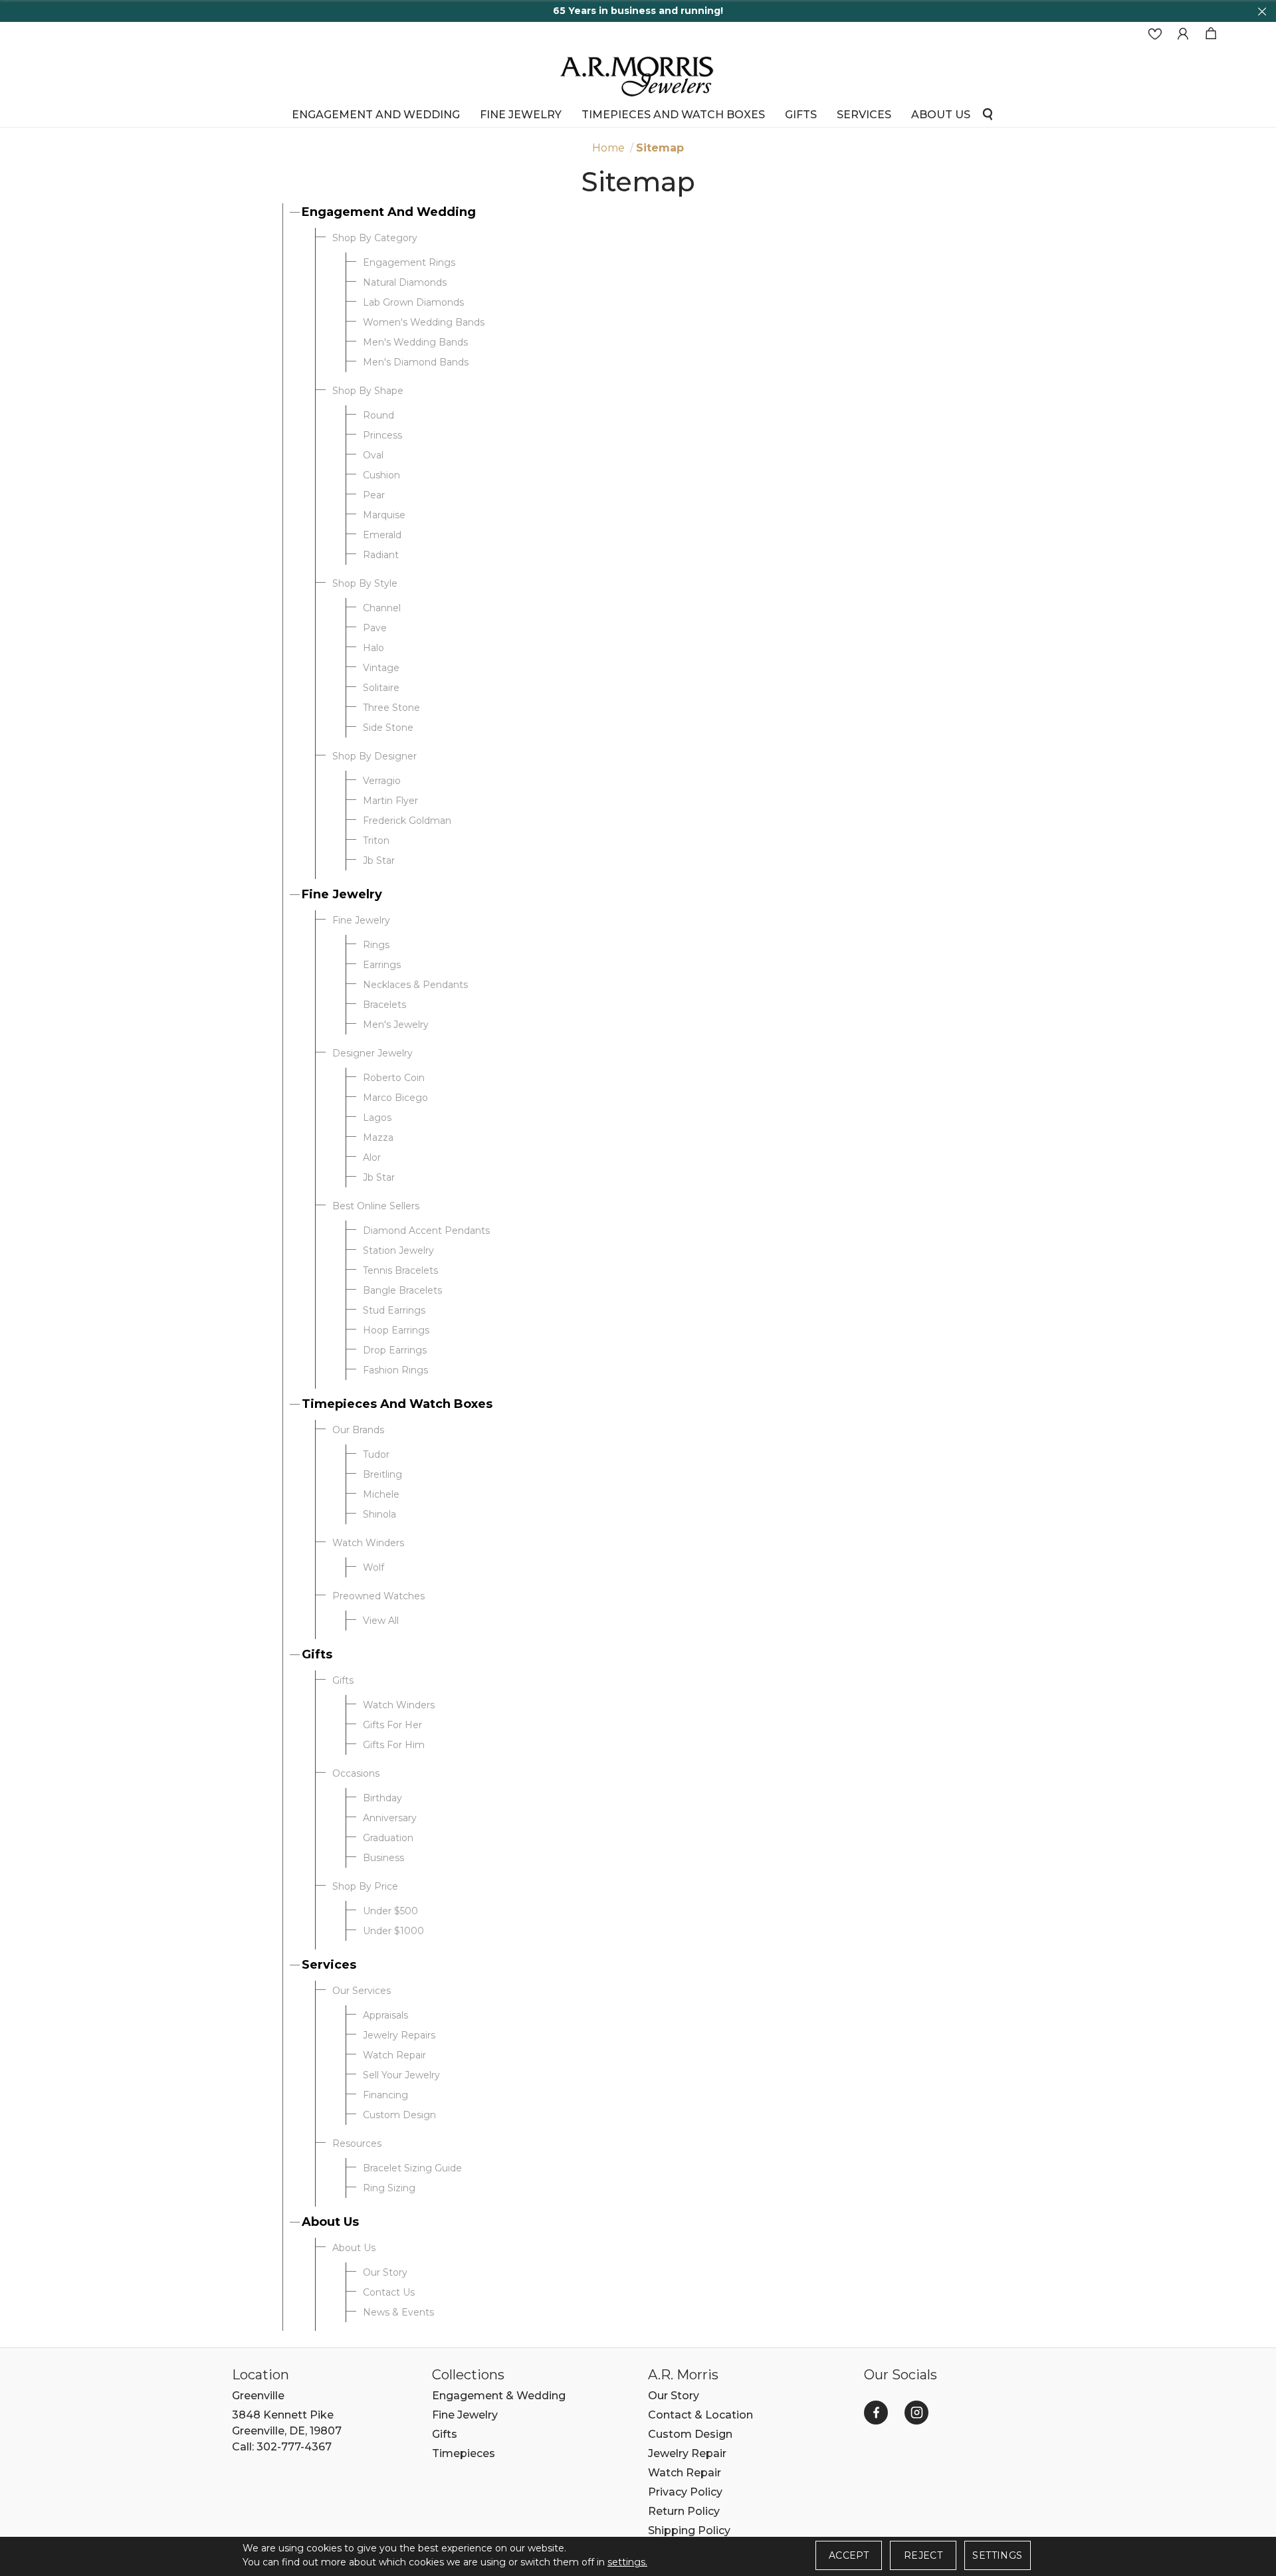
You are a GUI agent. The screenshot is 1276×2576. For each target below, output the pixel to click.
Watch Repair (394, 2055)
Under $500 (390, 1911)
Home (608, 148)
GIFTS (801, 114)
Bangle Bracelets (402, 1290)
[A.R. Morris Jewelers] (638, 75)
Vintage (381, 668)
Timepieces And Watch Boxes (397, 1404)
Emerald (382, 535)
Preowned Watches (378, 1596)
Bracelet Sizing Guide (412, 2168)
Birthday (382, 1798)
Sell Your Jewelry (401, 2075)
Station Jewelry (398, 1250)
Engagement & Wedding (499, 2396)
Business (383, 1858)
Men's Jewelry (396, 1025)
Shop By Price (365, 1886)
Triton (376, 841)
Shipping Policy (689, 2530)
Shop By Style (365, 583)
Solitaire (381, 688)
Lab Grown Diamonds (413, 302)
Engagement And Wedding (389, 212)
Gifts (317, 1654)
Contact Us (389, 2292)
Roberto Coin (394, 1078)
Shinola (379, 1514)
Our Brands (358, 1430)
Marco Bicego (395, 1098)
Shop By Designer (374, 756)
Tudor (376, 1454)
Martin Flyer (390, 801)
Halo (373, 648)
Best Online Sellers (376, 1206)
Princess (382, 435)
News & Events (398, 2312)
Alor (372, 1157)
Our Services (362, 1991)
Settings (997, 2555)
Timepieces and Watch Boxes (673, 114)
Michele (381, 1494)
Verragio (382, 781)
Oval (373, 455)
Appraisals (385, 2015)
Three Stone (391, 708)
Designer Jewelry (372, 1053)
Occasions (356, 1773)
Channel (382, 608)
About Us (330, 2222)
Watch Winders (368, 1543)
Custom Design (399, 2115)
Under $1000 (393, 1931)
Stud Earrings (394, 1310)
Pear (374, 495)
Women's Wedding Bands (424, 322)
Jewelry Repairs (399, 2035)
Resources (357, 2143)
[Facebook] (876, 2413)
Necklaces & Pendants (415, 985)
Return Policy (684, 2511)
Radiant (381, 555)
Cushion (381, 475)
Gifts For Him (394, 1745)
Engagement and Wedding (376, 114)
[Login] (1183, 34)
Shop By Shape (368, 391)
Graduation (388, 1838)
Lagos (377, 1118)
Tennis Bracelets (400, 1270)
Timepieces (464, 2453)
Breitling (382, 1474)
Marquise (384, 515)
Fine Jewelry (521, 114)
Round (378, 415)
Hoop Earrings (396, 1330)
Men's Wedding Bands (415, 342)
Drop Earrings (395, 1350)
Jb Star (379, 860)
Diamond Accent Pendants (426, 1231)
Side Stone (388, 728)
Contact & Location (700, 2415)
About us (941, 114)
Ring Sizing (389, 2188)
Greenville (258, 2396)
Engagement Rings (409, 262)
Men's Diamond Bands (416, 362)
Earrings (382, 965)
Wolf (373, 1567)
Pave (375, 628)
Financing (385, 2095)
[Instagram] (916, 2413)
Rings (376, 945)
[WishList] (1155, 34)
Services (864, 114)
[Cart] (1211, 34)
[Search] (988, 113)
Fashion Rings (395, 1370)
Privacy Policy (685, 2492)
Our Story (385, 2272)
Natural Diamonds (405, 282)
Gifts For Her (392, 1725)
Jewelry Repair (687, 2453)
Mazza (378, 1138)
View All (381, 1621)
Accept (849, 2555)
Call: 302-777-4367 (282, 2447)
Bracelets (384, 1005)
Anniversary (390, 1818)
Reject (923, 2555)
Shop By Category (375, 238)
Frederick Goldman (407, 821)
